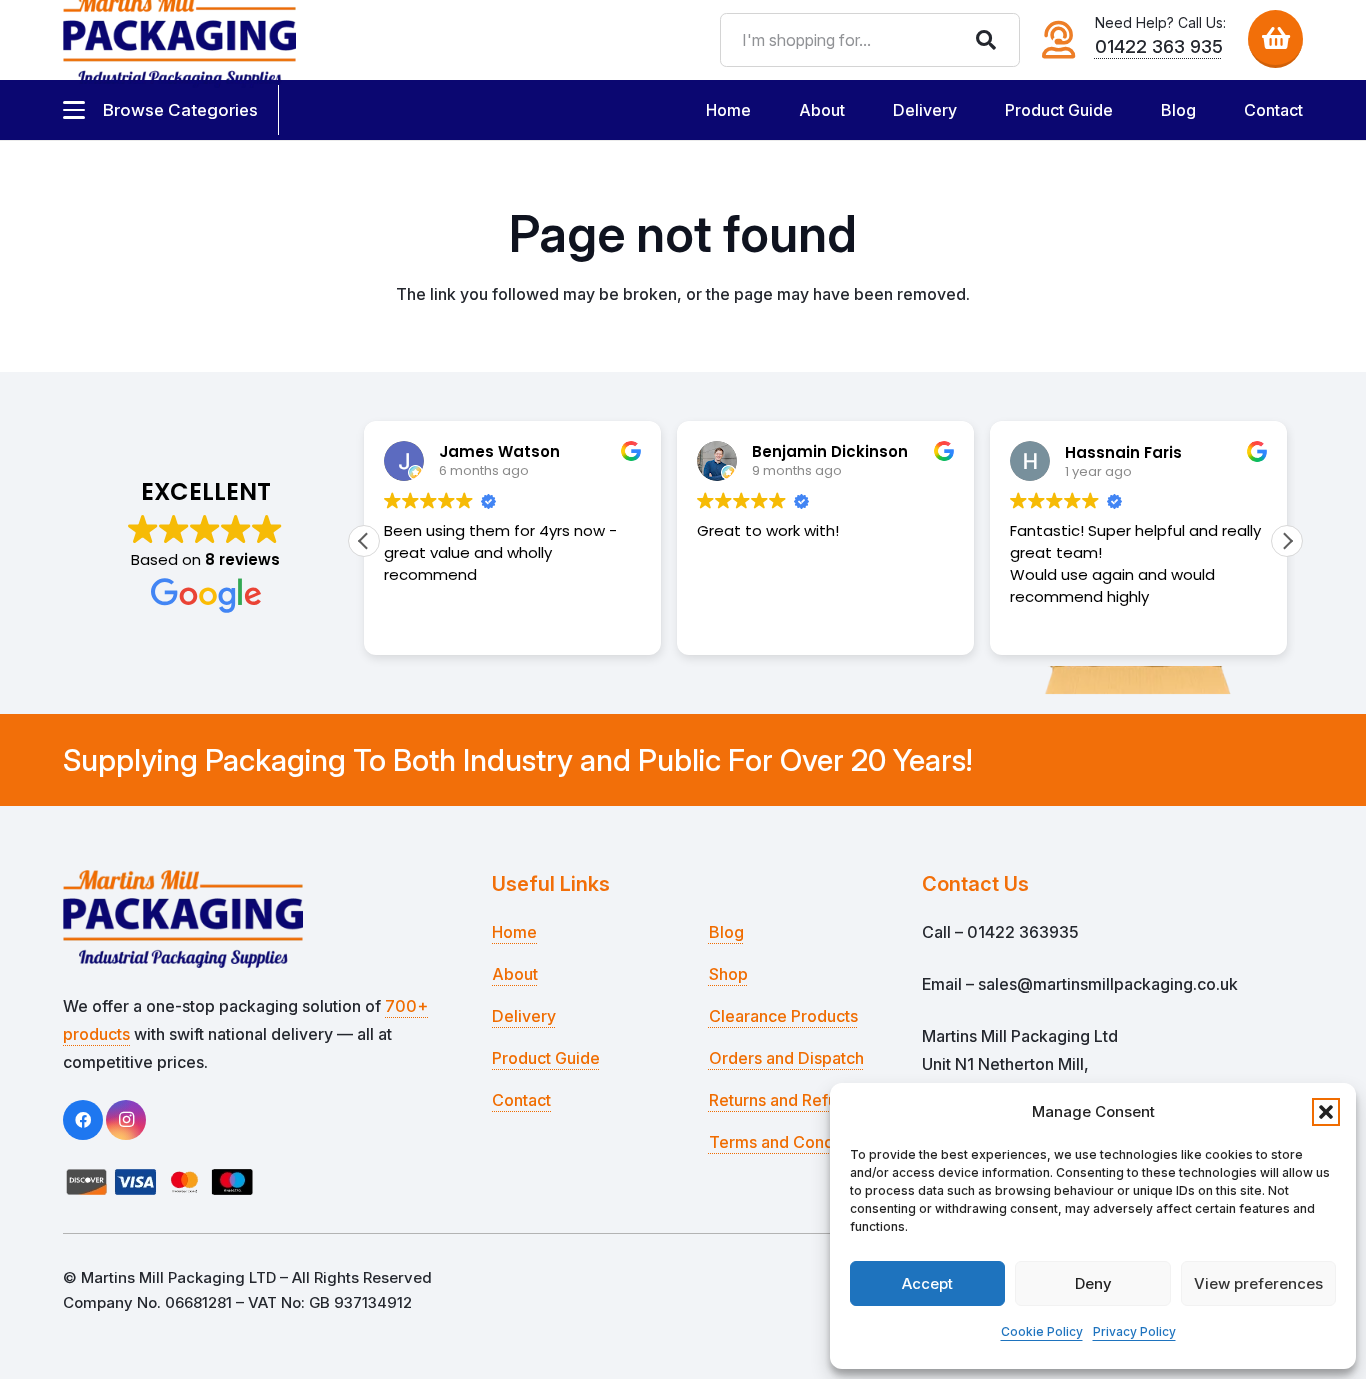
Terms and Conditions (791, 1142)
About (515, 974)
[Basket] (1275, 37)
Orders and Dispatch (786, 1058)
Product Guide (546, 1058)
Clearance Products (783, 1016)
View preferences (1258, 1283)
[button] (1326, 1112)
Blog (726, 932)
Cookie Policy (1042, 1331)
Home (514, 932)
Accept (927, 1283)
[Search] (986, 40)
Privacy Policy (1134, 1331)
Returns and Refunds (786, 1100)
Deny (1093, 1283)
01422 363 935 (1159, 46)
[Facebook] (83, 1120)
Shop (728, 974)
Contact (521, 1100)
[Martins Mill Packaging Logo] (253, 919)
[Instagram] (126, 1120)
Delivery (524, 1016)
